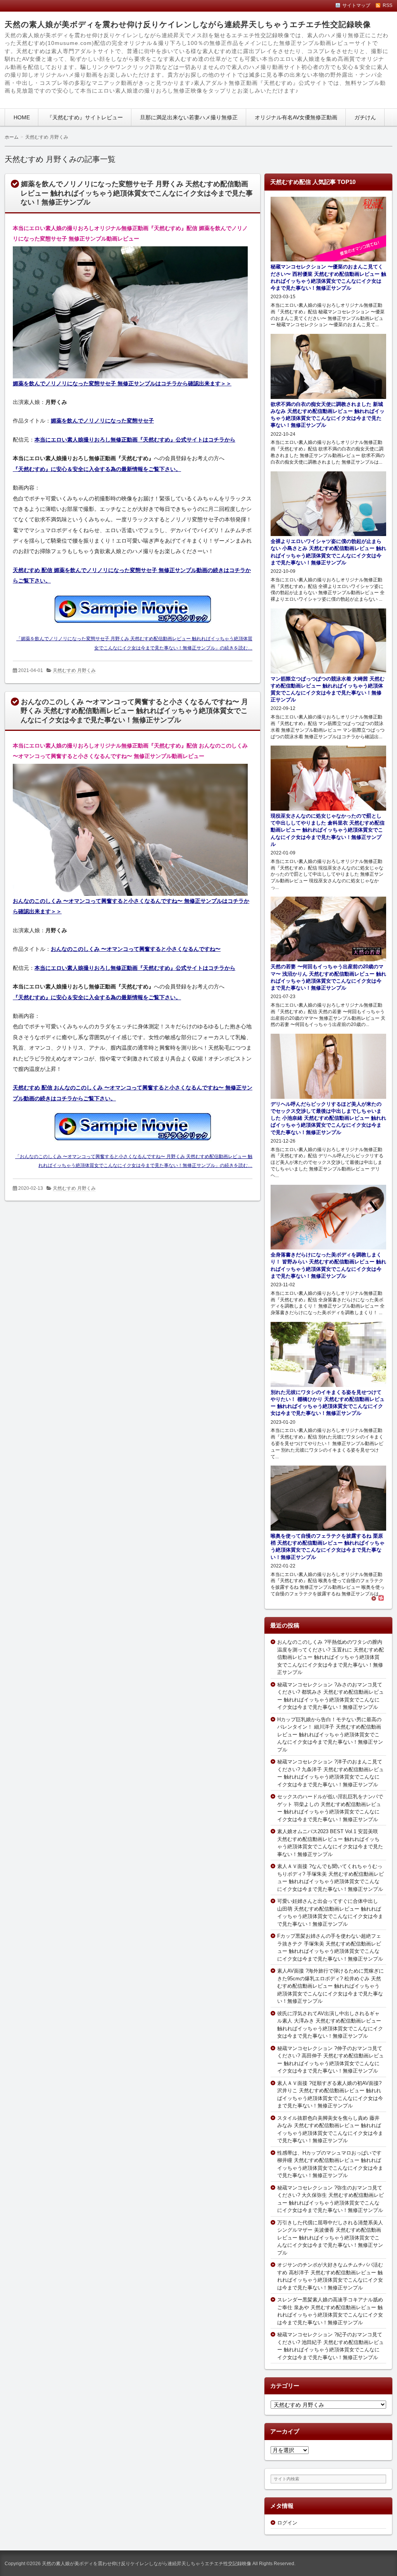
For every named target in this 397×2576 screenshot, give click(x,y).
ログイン (287, 2523)
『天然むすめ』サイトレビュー (85, 117)
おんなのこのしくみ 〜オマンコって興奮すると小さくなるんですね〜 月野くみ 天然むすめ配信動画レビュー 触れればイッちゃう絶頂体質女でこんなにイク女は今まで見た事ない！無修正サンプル (134, 711)
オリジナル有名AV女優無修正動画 (296, 117)
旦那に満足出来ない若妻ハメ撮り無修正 (189, 117)
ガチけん (365, 117)
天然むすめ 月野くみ (74, 670)
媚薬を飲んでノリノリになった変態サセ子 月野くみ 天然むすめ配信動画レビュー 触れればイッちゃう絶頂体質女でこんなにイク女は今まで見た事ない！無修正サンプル (137, 193)
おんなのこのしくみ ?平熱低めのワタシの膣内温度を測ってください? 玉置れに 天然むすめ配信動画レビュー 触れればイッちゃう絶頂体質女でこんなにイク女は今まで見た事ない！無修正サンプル (331, 1657)
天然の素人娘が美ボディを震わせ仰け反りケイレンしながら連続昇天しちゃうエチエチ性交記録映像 (188, 24)
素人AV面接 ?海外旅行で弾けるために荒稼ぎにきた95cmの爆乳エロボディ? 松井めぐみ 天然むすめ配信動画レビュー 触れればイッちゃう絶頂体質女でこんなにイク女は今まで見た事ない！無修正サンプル (331, 1986)
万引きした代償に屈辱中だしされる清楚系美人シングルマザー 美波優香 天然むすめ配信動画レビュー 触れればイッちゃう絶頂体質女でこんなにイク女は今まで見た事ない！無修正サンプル (330, 2238)
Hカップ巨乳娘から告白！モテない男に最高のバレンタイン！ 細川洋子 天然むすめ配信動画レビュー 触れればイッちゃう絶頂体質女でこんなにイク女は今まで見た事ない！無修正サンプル (330, 1735)
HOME (22, 117)
